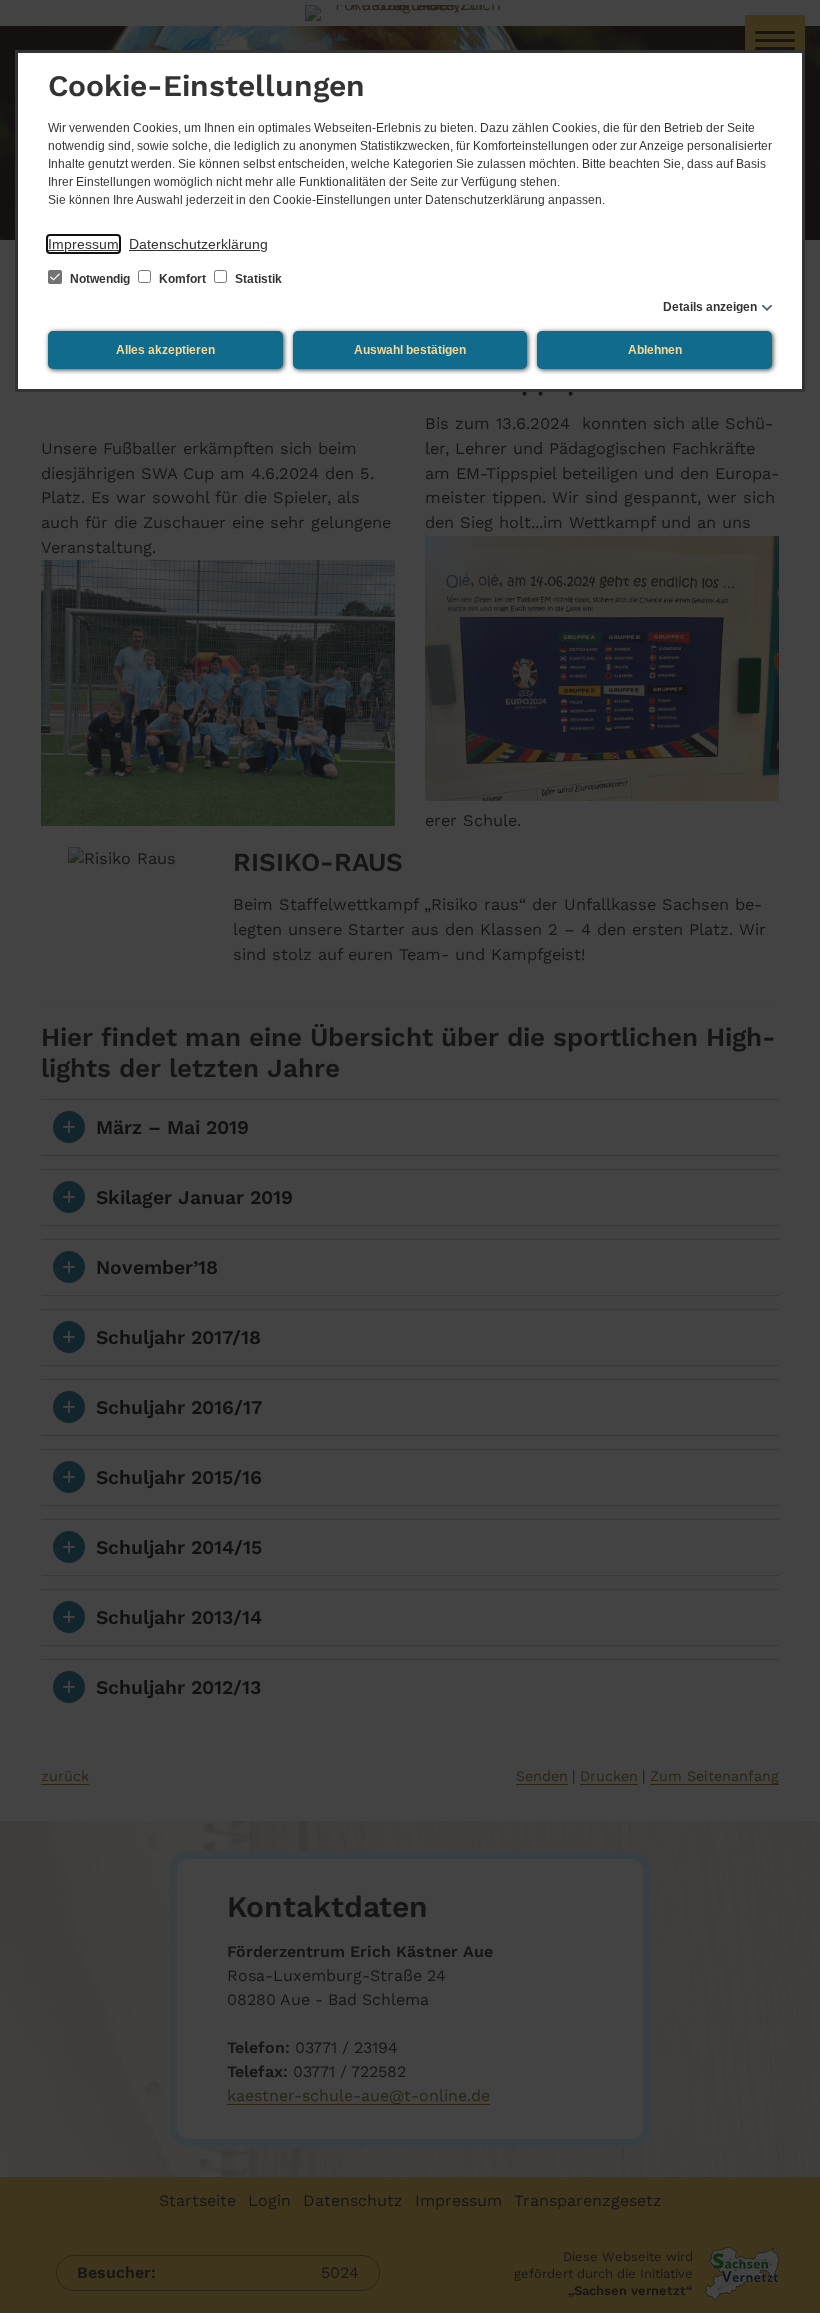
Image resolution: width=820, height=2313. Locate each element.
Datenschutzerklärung (198, 244)
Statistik (257, 279)
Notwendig (100, 279)
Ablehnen (655, 350)
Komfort (182, 279)
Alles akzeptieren (165, 350)
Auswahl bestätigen (410, 350)
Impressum (83, 244)
